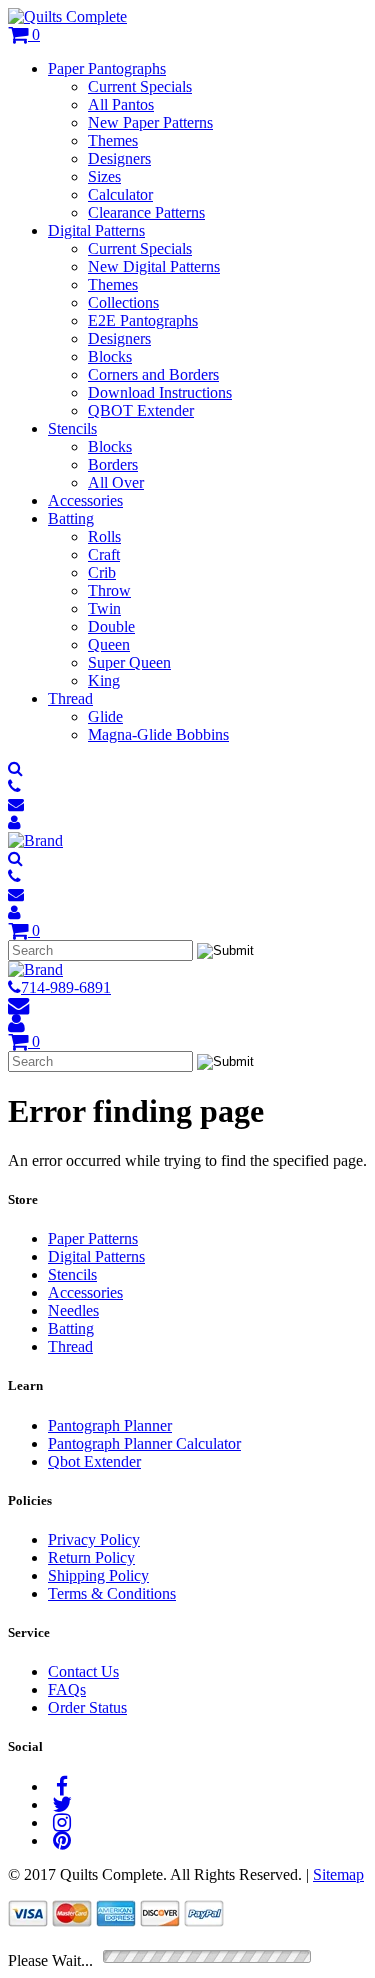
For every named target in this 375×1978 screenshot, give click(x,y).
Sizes (104, 176)
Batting (71, 518)
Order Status (87, 1707)
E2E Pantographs (143, 320)
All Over (116, 482)
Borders (113, 464)
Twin (104, 608)
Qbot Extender (94, 1461)
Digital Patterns (96, 230)
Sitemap (338, 1874)
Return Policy (91, 1557)
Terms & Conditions (112, 1593)
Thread (70, 698)
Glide (105, 716)
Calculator (120, 194)
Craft (104, 554)
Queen (109, 644)
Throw (109, 590)
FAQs (67, 1689)
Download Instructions (160, 392)
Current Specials (140, 86)
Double (111, 626)
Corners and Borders (153, 374)
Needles (73, 1310)
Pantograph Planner (110, 1425)
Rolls (104, 536)
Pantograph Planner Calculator (144, 1443)
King (104, 680)
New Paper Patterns (150, 122)
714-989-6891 (66, 987)
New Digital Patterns (154, 266)
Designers (119, 158)
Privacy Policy (94, 1539)
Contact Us (83, 1671)
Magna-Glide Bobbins (158, 734)
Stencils (72, 428)
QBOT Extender (141, 410)
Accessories (85, 500)
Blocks (110, 356)
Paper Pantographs (107, 68)
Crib (102, 572)
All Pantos (121, 104)
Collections (123, 302)
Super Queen (129, 662)
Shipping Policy (98, 1575)
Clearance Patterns (146, 212)
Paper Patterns (93, 1238)
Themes (113, 140)
